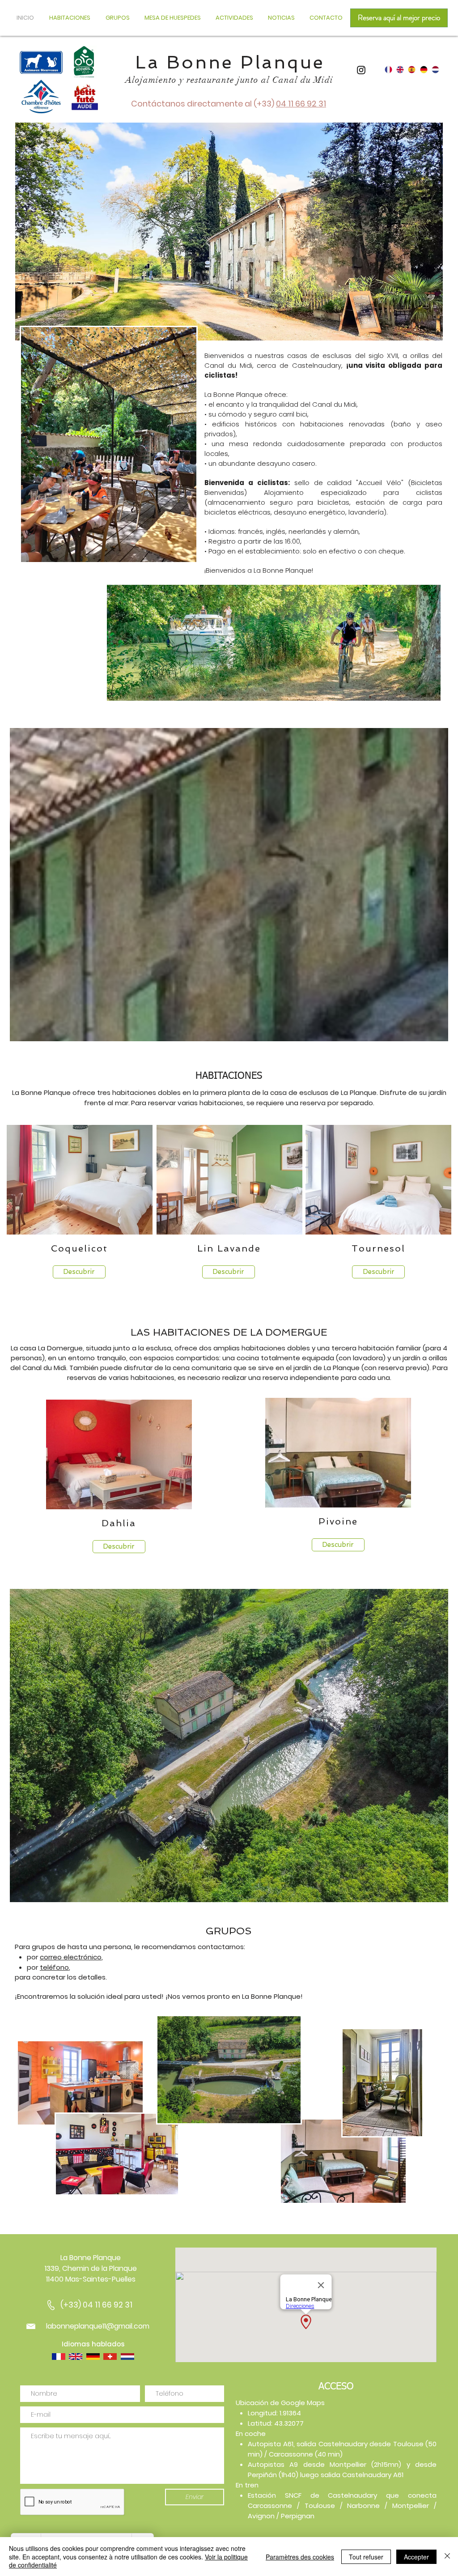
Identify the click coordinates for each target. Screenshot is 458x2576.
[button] (282, 18)
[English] (400, 70)
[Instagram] (361, 70)
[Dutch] (435, 70)
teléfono (54, 1967)
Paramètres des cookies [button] (300, 2557)
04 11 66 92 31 (301, 104)
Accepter (416, 2557)
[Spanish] (411, 70)
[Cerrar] (447, 2557)
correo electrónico (71, 1957)
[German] (424, 70)
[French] (388, 70)
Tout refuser (366, 2557)
